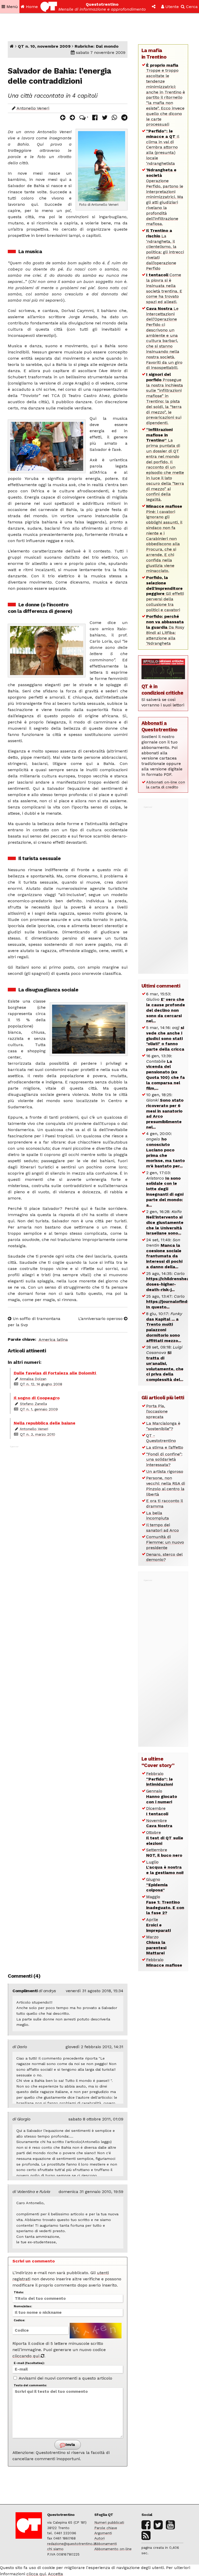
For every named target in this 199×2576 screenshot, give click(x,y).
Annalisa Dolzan (33, 1379)
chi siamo (55, 2549)
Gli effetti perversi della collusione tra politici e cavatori (165, 594)
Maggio (165, 1905)
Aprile (158, 1925)
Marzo (156, 1945)
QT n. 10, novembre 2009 (44, 46)
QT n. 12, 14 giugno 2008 (41, 1384)
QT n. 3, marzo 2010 (38, 1434)
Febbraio (159, 1779)
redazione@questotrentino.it (72, 2544)
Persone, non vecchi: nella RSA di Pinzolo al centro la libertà (166, 1486)
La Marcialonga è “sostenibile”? (163, 1426)
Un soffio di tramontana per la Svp (34, 1322)
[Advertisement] (68, 1706)
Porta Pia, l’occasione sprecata (157, 1411)
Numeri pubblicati (109, 2522)
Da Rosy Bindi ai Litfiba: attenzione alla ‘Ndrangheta (165, 630)
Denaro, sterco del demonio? (164, 1557)
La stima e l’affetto (165, 1447)
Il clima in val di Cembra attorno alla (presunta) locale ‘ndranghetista (163, 147)
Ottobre (165, 1838)
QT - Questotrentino (161, 1438)
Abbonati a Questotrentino (159, 726)
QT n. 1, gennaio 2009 (39, 1409)
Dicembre (157, 1811)
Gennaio (162, 1796)
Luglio (165, 1867)
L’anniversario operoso (101, 1319)
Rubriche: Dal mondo (97, 46)
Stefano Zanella (33, 1404)
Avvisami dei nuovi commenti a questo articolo (65, 2378)
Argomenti (103, 2533)
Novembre (159, 1823)
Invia (70, 2445)
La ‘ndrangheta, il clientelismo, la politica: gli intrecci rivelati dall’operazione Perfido (165, 249)
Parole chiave (106, 2528)
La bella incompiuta (158, 1516)
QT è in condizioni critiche (162, 690)
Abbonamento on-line (113, 2549)
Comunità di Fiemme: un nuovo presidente (165, 1542)
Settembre (164, 1853)
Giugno (157, 1885)
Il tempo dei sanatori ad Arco (162, 1528)
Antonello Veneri (33, 108)
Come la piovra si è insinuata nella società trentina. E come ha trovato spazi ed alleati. (164, 288)
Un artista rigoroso (165, 1471)
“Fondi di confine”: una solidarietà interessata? (164, 1460)
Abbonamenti (106, 2544)
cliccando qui (27, 2356)
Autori (99, 2538)
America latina (53, 1340)
